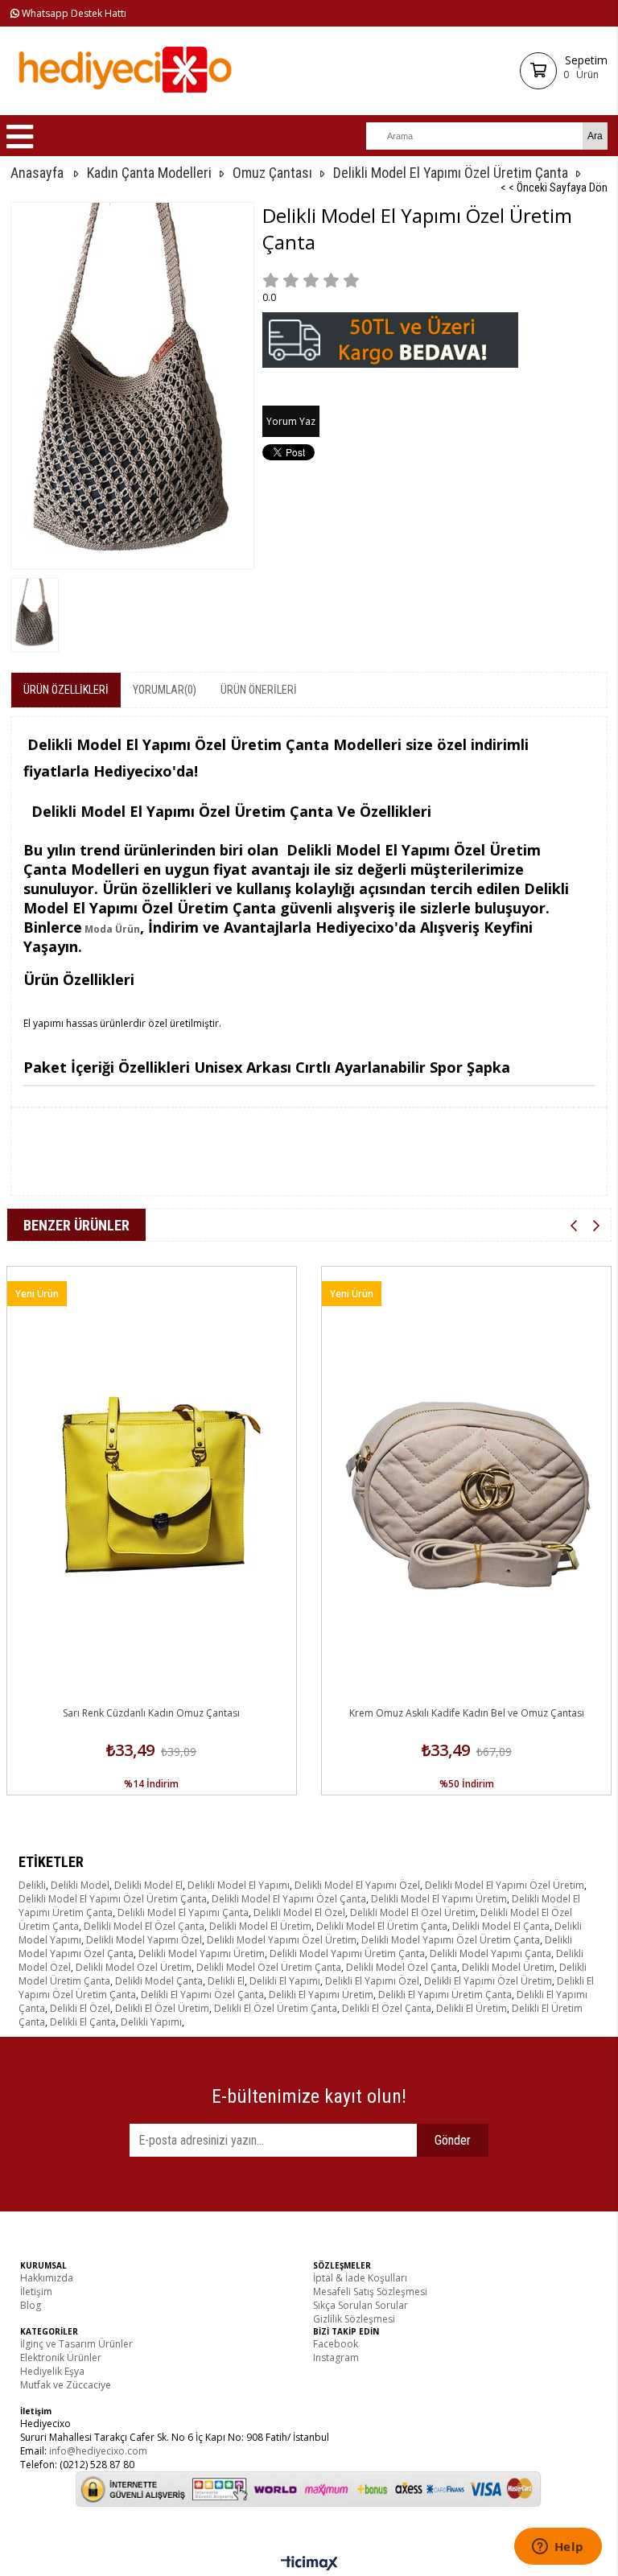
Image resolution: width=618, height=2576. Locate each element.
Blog (31, 2305)
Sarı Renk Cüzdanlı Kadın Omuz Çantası (151, 1713)
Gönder (453, 2140)
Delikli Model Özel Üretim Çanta (269, 1967)
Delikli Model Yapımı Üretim (202, 1954)
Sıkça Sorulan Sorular (360, 2305)
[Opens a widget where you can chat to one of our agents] (558, 2548)
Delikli (32, 1885)
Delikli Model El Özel (299, 1912)
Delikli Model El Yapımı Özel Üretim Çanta (113, 1899)
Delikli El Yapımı (285, 1981)
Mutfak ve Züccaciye (66, 2385)
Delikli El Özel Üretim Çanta (276, 2008)
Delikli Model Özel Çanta (402, 1967)
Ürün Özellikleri (66, 690)
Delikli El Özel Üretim (162, 2008)
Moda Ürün (111, 929)
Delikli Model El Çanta (501, 1926)
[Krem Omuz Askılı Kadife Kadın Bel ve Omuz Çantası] (466, 1484)
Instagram (336, 2358)
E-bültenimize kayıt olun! (309, 2096)
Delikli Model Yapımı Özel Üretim (282, 1940)
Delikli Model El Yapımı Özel (357, 1885)
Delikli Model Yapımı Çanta (490, 1954)
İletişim (36, 2292)
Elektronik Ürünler (61, 2358)
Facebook (336, 2344)
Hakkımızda (47, 2278)
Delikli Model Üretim (508, 1967)
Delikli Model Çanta (159, 1981)
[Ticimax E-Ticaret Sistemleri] (309, 2564)
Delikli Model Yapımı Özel (144, 1940)
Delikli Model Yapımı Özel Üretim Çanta (451, 1940)
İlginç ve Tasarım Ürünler (76, 2344)
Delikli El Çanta (83, 2022)
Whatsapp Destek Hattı (73, 13)
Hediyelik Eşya (52, 2371)
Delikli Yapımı (151, 2022)
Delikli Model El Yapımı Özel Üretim (505, 1885)
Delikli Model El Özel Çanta (144, 1926)
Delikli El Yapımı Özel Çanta (202, 1995)
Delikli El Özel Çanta (387, 2008)
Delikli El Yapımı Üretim (321, 1995)
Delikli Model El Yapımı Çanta (183, 1912)
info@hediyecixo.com (98, 2451)
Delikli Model (80, 1885)
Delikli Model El (148, 1885)
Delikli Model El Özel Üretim (413, 1912)
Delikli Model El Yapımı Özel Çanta (289, 1899)
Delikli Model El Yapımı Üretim (439, 1899)
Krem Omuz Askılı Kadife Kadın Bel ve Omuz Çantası (467, 1713)
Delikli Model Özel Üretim (134, 1967)
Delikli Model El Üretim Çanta (382, 1926)
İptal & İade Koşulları (360, 2278)
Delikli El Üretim (472, 2008)
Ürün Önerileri (259, 690)
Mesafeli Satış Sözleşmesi (370, 2292)
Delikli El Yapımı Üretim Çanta (445, 1995)
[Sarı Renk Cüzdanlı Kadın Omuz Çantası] (152, 1484)
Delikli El (226, 1981)
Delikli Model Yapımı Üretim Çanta (347, 1954)
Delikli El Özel (80, 2008)
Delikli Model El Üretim (260, 1926)
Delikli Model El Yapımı (239, 1885)
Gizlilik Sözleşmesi (354, 2319)
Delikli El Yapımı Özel (372, 1981)
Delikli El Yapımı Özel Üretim (488, 1981)
